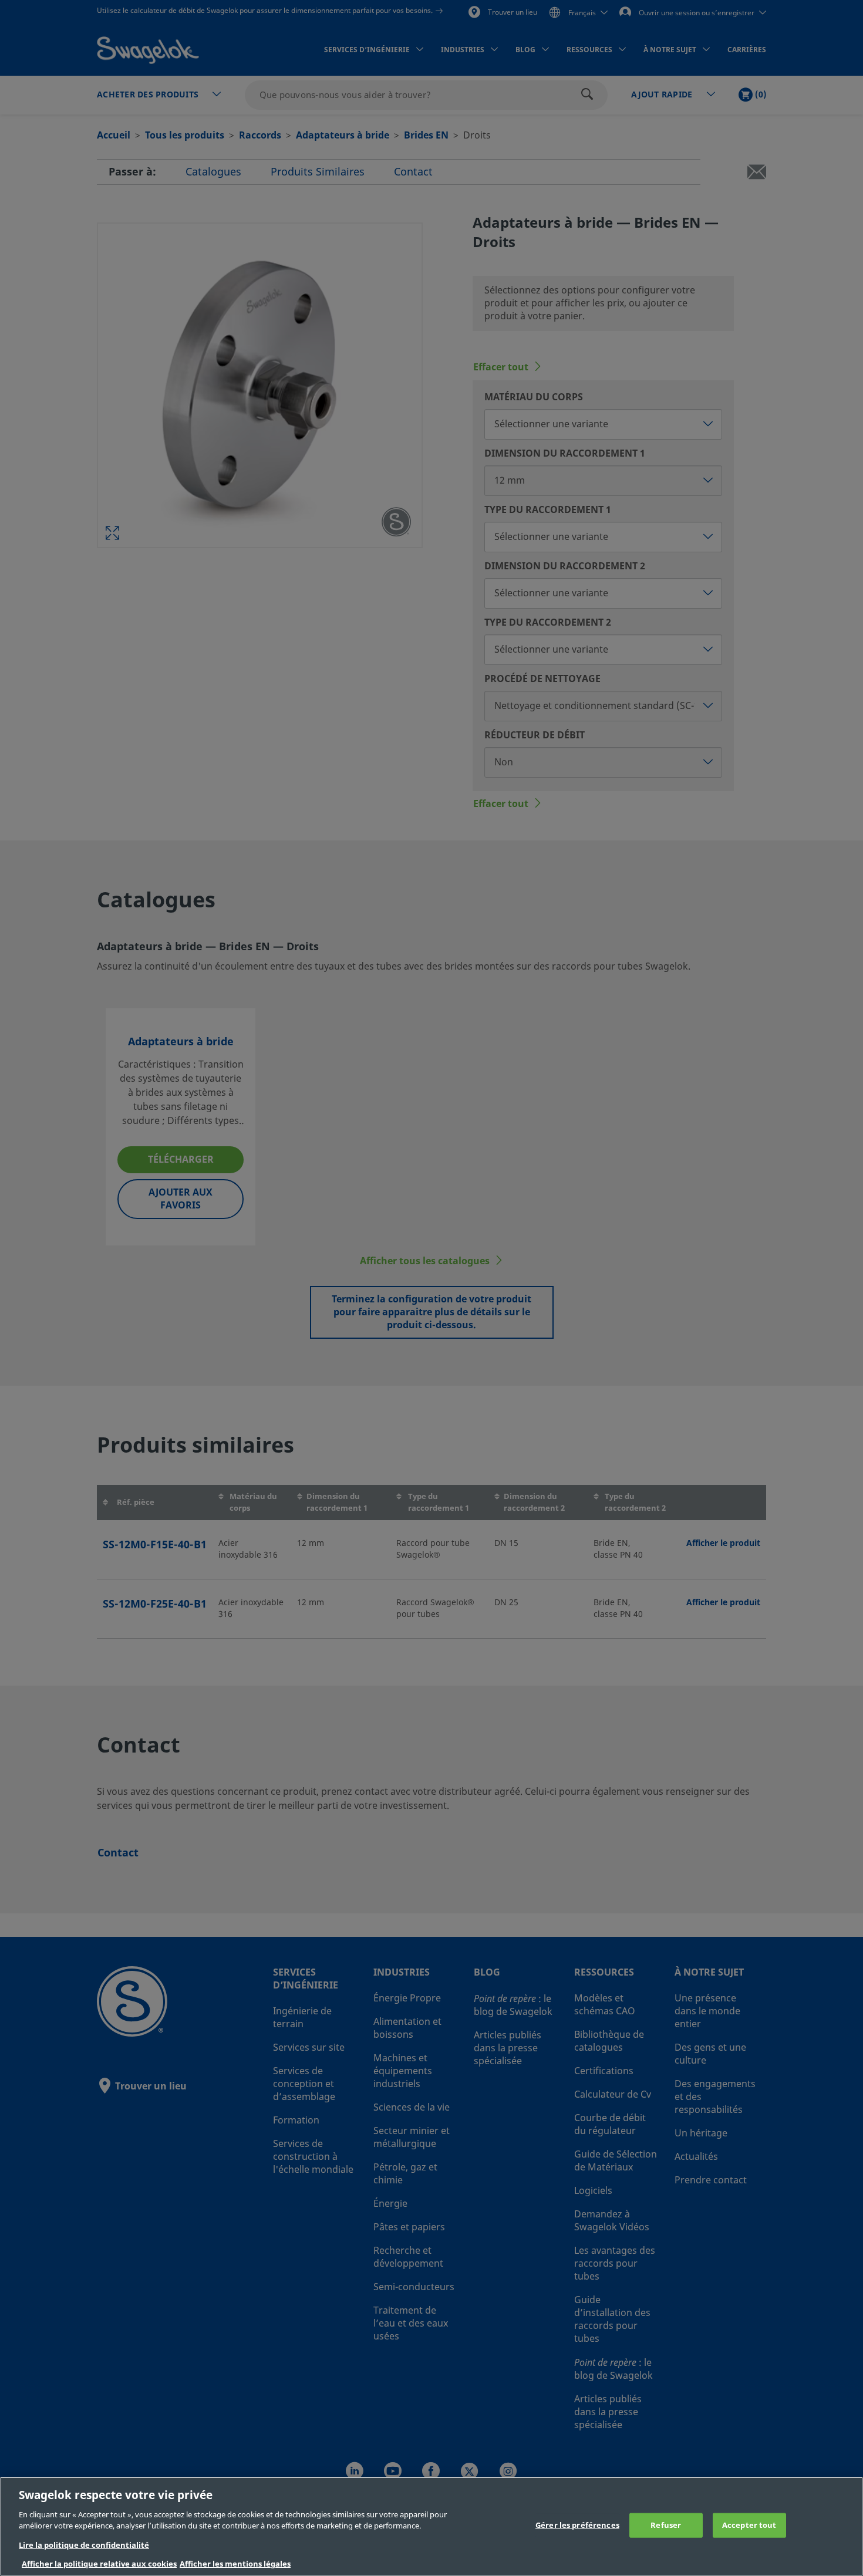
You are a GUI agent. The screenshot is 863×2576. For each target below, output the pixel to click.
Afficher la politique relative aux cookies (99, 2564)
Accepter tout (749, 2525)
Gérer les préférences (577, 2525)
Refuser (666, 2525)
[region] (431, 2526)
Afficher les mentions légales (235, 2564)
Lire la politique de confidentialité (84, 2545)
